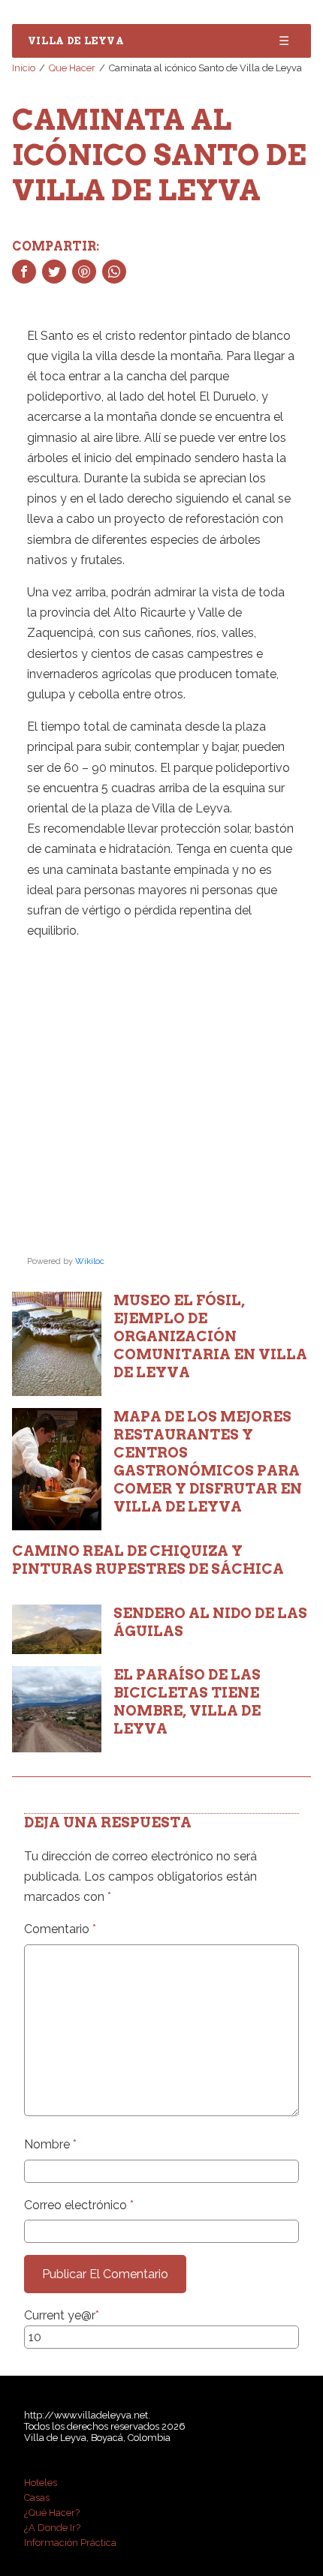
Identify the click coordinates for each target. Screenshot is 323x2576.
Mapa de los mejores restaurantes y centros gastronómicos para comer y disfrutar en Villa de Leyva (208, 1462)
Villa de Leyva (76, 41)
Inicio (24, 68)
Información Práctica (70, 2543)
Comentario (60, 1929)
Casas (37, 2498)
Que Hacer (72, 68)
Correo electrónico (79, 2205)
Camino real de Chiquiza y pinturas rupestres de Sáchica (148, 1560)
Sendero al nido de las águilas (210, 1622)
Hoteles (41, 2483)
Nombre (50, 2144)
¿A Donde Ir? (52, 2528)
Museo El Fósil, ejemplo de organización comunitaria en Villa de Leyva (210, 1336)
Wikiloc (90, 1261)
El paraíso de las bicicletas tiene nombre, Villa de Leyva (187, 1702)
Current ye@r (62, 2315)
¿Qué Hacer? (52, 2513)
